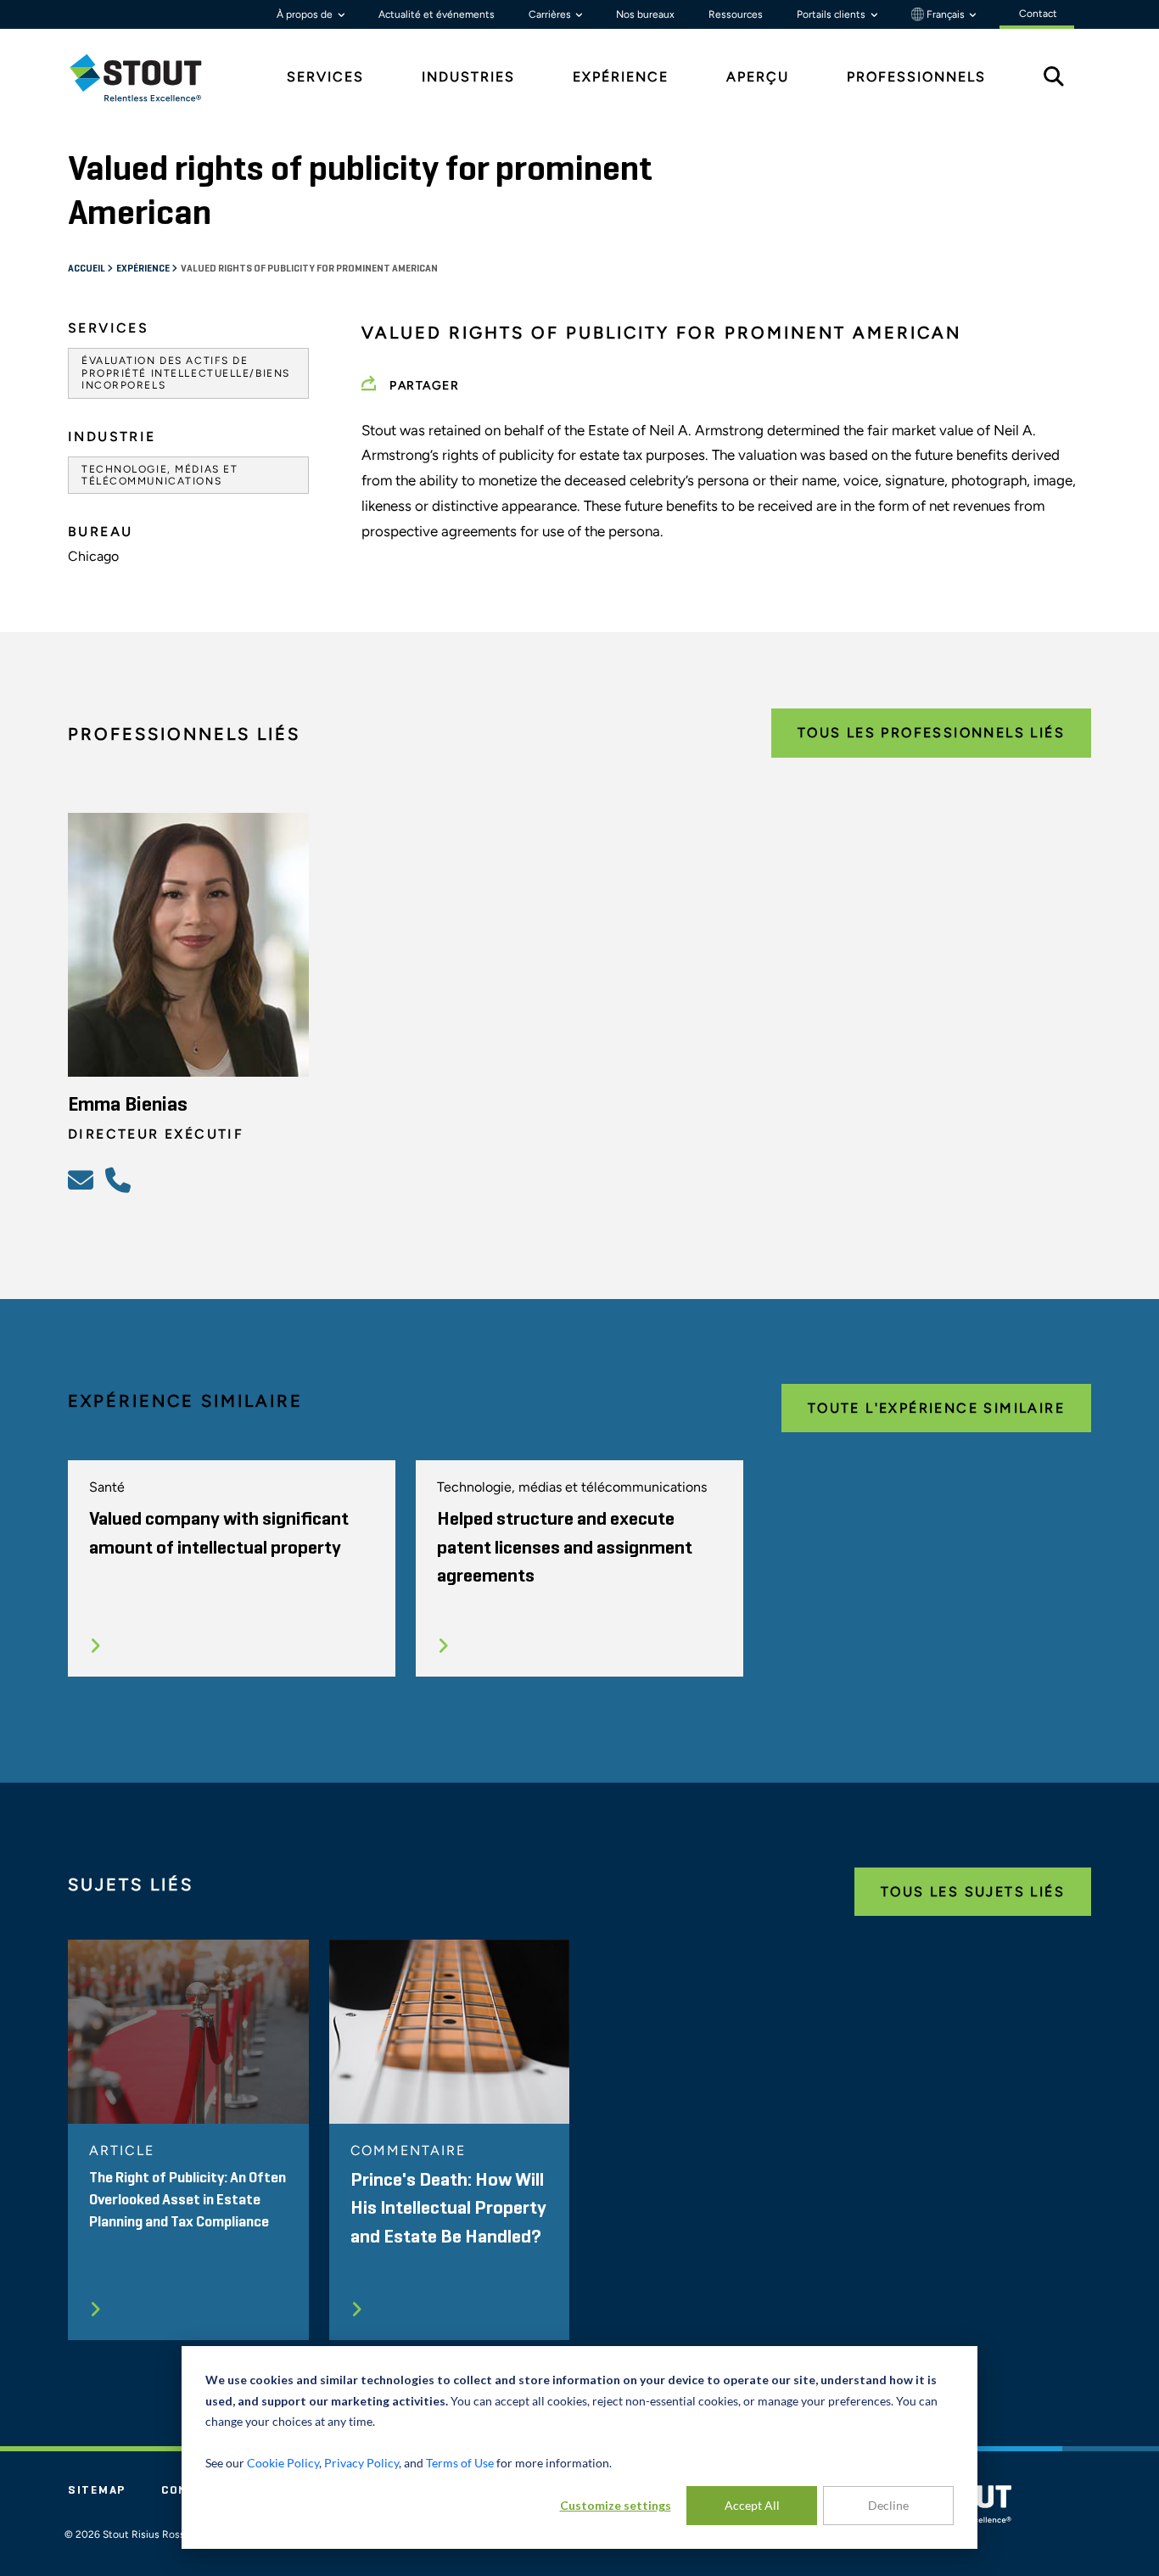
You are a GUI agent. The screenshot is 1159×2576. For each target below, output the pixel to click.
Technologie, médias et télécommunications (160, 475)
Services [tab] (325, 77)
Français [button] (946, 14)
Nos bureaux (645, 14)
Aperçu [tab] (758, 77)
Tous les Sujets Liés (973, 1892)
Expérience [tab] (621, 77)
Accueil (87, 269)
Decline (888, 2505)
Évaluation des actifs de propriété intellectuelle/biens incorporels (186, 373)
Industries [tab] (468, 77)
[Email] (83, 1179)
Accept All (752, 2505)
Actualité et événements (437, 14)
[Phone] (120, 1179)
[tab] (148, 78)
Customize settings (616, 2505)
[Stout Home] (148, 78)
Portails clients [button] (832, 14)
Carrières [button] (551, 14)
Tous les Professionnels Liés (931, 733)
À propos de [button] (306, 14)
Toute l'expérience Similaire (936, 1408)
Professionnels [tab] (916, 77)
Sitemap (97, 2490)
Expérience (144, 269)
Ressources (736, 14)
